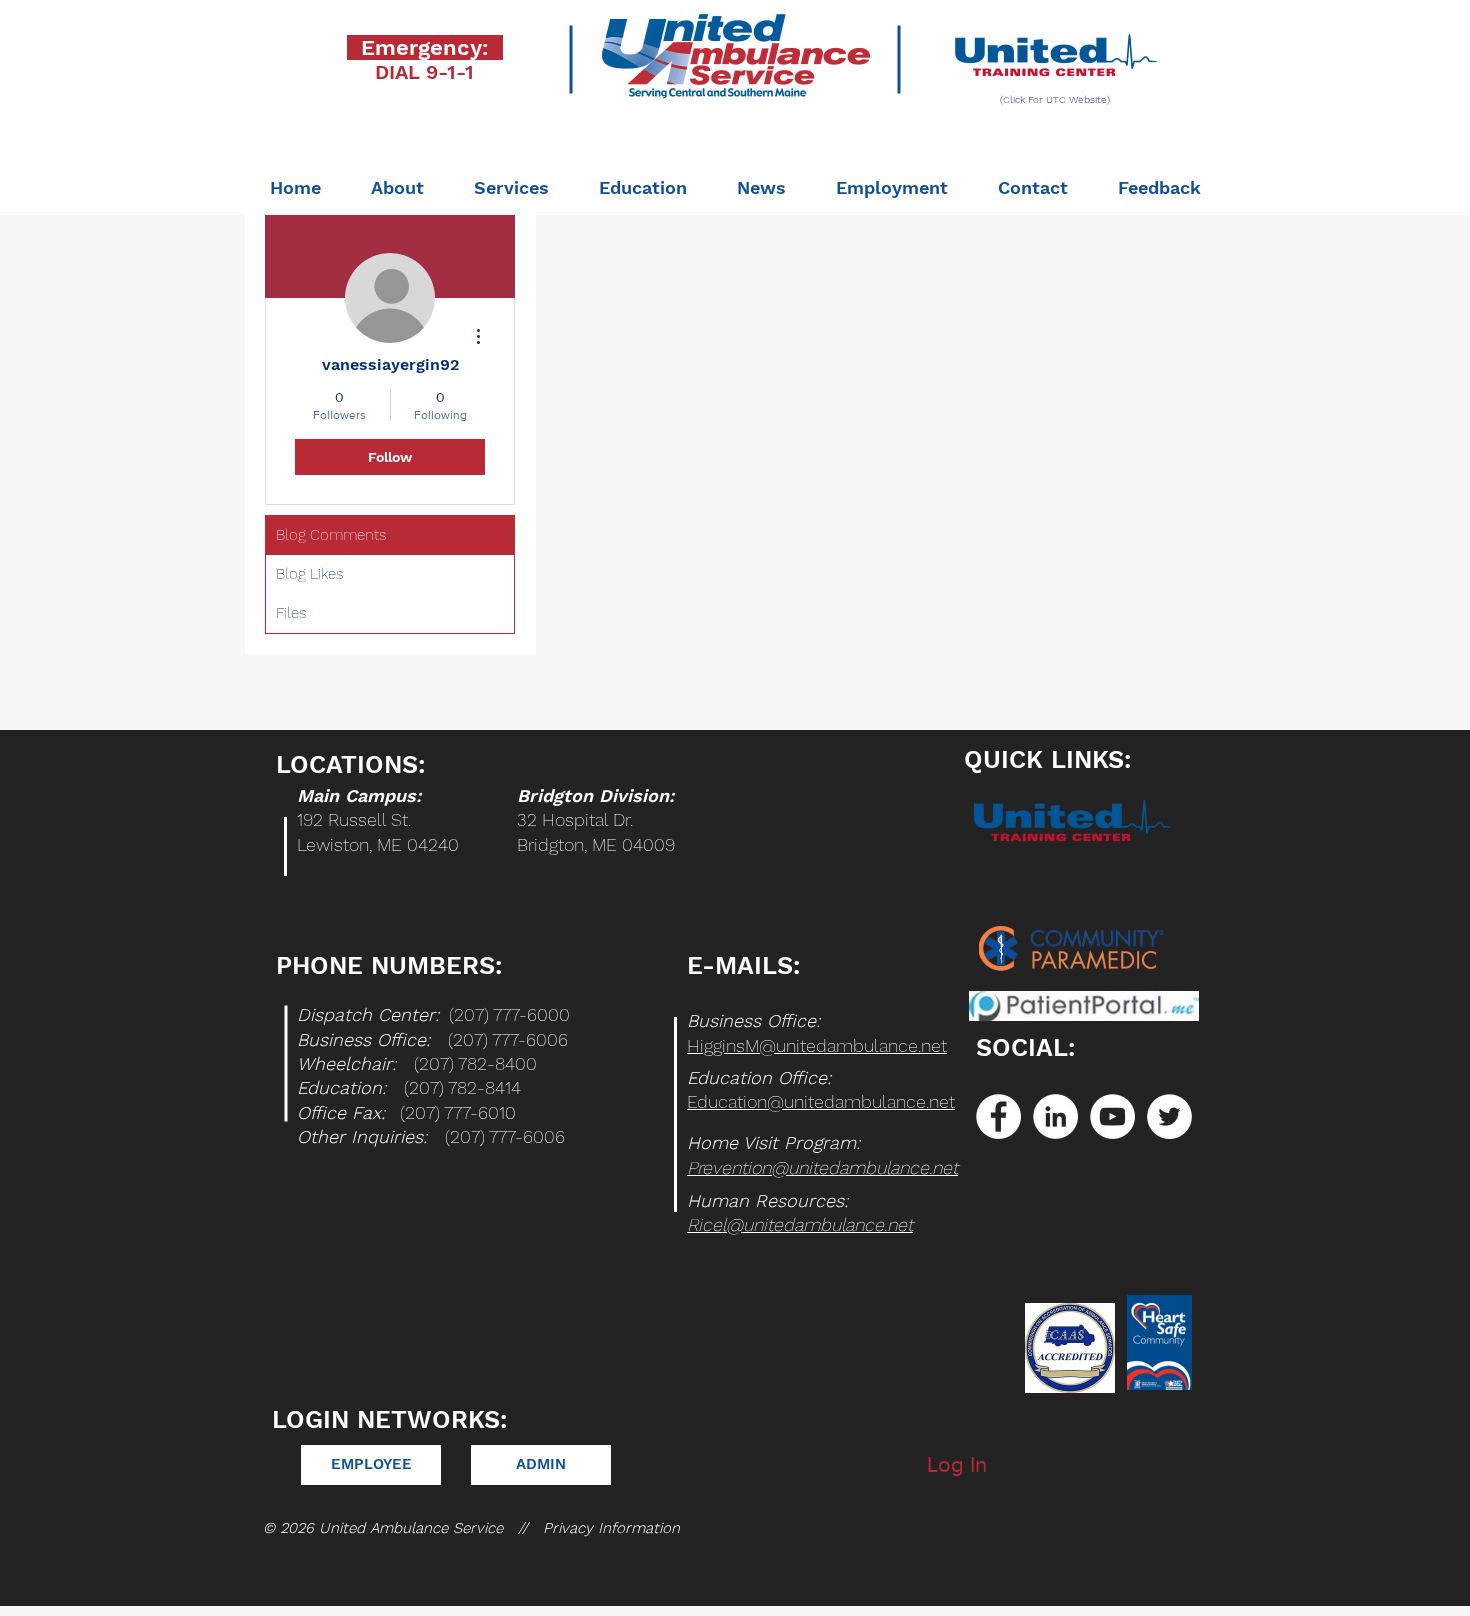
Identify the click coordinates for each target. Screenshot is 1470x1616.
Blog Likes (309, 574)
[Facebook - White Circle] (998, 1116)
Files (291, 613)
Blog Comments (331, 535)
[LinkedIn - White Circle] (1055, 1116)
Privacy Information (611, 1528)
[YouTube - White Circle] (1112, 1116)
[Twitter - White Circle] (1169, 1116)
